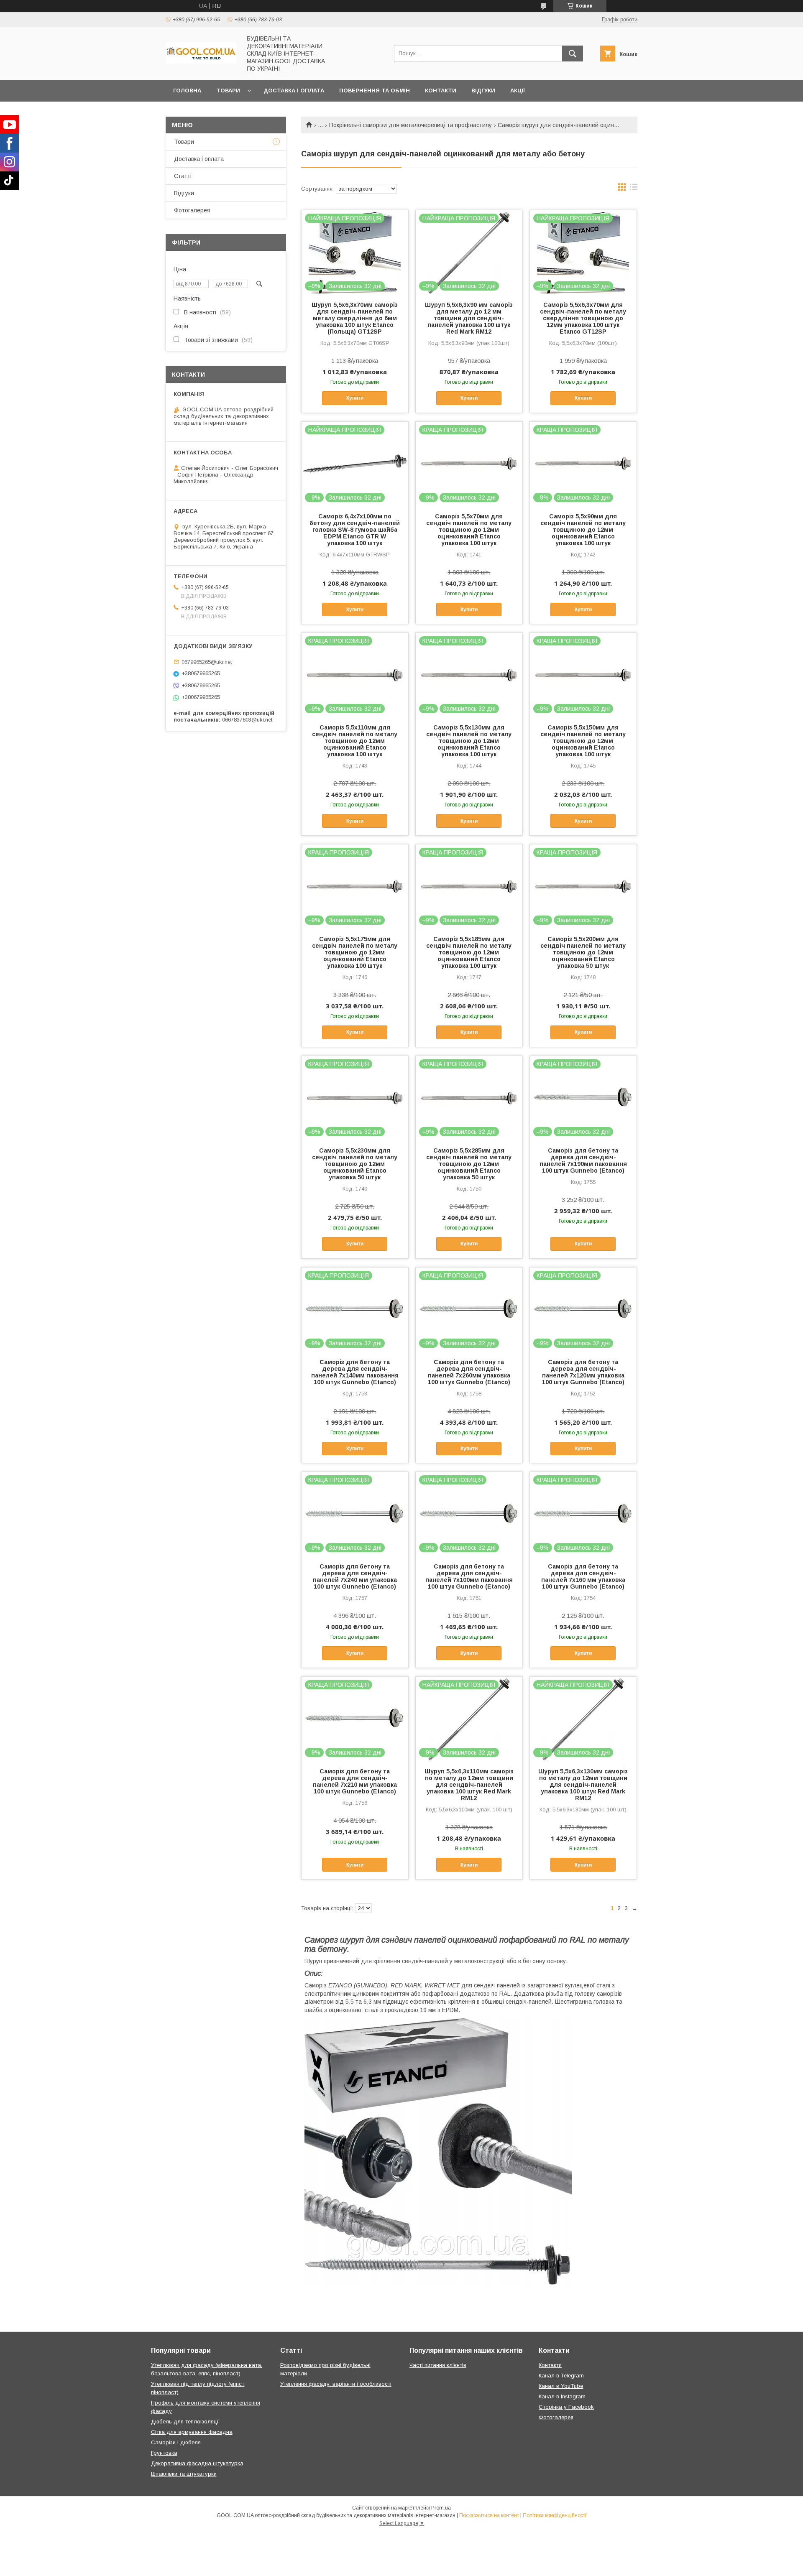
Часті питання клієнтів (438, 2365)
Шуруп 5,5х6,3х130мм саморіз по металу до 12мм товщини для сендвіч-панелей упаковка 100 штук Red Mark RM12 (583, 1785)
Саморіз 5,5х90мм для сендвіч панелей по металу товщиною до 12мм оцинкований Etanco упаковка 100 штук (583, 530)
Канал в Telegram (561, 2376)
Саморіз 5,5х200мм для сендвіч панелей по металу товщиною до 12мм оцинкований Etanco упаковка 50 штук (583, 952)
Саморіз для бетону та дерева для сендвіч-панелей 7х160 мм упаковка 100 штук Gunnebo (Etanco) (583, 1576)
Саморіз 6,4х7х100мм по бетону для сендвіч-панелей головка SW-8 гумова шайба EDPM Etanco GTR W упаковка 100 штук (355, 530)
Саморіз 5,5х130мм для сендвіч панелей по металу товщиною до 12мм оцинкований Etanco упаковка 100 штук (469, 741)
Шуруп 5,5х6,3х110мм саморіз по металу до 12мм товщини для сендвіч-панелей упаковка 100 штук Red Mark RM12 (469, 1785)
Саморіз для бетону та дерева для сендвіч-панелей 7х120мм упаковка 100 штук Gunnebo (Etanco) (583, 1372)
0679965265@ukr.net (207, 662)
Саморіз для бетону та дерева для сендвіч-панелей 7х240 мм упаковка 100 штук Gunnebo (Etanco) (355, 1576)
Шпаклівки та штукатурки (184, 2474)
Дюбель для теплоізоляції (185, 2422)
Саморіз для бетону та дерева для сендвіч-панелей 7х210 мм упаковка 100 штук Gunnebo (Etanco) (355, 1781)
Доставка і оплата (294, 91)
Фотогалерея (192, 210)
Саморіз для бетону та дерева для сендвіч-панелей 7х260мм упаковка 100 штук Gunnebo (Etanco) (469, 1372)
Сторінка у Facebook (566, 2407)
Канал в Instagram (562, 2396)
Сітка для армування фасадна (192, 2432)
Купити (355, 398)
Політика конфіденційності (555, 2515)
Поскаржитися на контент (489, 2515)
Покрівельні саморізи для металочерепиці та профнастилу (410, 125)
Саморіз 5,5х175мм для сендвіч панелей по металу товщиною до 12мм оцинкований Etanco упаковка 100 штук (355, 952)
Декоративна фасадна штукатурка (197, 2463)
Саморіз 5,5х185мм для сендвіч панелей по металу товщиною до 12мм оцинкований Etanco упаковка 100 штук (469, 952)
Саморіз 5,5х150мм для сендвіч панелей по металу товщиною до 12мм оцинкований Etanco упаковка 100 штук (583, 741)
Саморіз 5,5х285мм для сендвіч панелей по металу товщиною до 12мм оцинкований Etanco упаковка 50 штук (469, 1164)
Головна (187, 91)
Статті (183, 176)
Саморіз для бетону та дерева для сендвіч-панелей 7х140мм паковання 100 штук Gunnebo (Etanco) (355, 1372)
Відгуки (483, 91)
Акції (518, 91)
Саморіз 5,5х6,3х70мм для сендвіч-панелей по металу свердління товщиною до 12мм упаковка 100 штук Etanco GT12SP (583, 318)
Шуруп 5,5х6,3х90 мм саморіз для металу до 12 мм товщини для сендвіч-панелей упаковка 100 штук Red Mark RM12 (469, 318)
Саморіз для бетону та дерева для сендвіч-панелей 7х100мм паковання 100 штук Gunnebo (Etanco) (469, 1576)
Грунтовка (164, 2453)
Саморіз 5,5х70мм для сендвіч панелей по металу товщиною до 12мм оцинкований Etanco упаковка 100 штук (469, 530)
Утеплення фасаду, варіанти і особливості (336, 2384)
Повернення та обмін (375, 91)
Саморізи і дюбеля (176, 2442)
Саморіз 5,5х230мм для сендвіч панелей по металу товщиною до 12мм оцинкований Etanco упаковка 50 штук (355, 1164)
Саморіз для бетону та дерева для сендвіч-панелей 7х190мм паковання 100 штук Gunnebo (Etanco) (583, 1160)
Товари (228, 91)
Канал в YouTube (561, 2386)
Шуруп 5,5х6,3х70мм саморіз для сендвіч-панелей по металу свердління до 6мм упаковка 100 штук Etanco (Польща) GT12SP (355, 318)
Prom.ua (441, 2508)
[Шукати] (573, 54)
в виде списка (634, 189)
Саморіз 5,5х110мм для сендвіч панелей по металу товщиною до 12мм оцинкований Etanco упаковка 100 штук (355, 741)
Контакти (441, 91)
